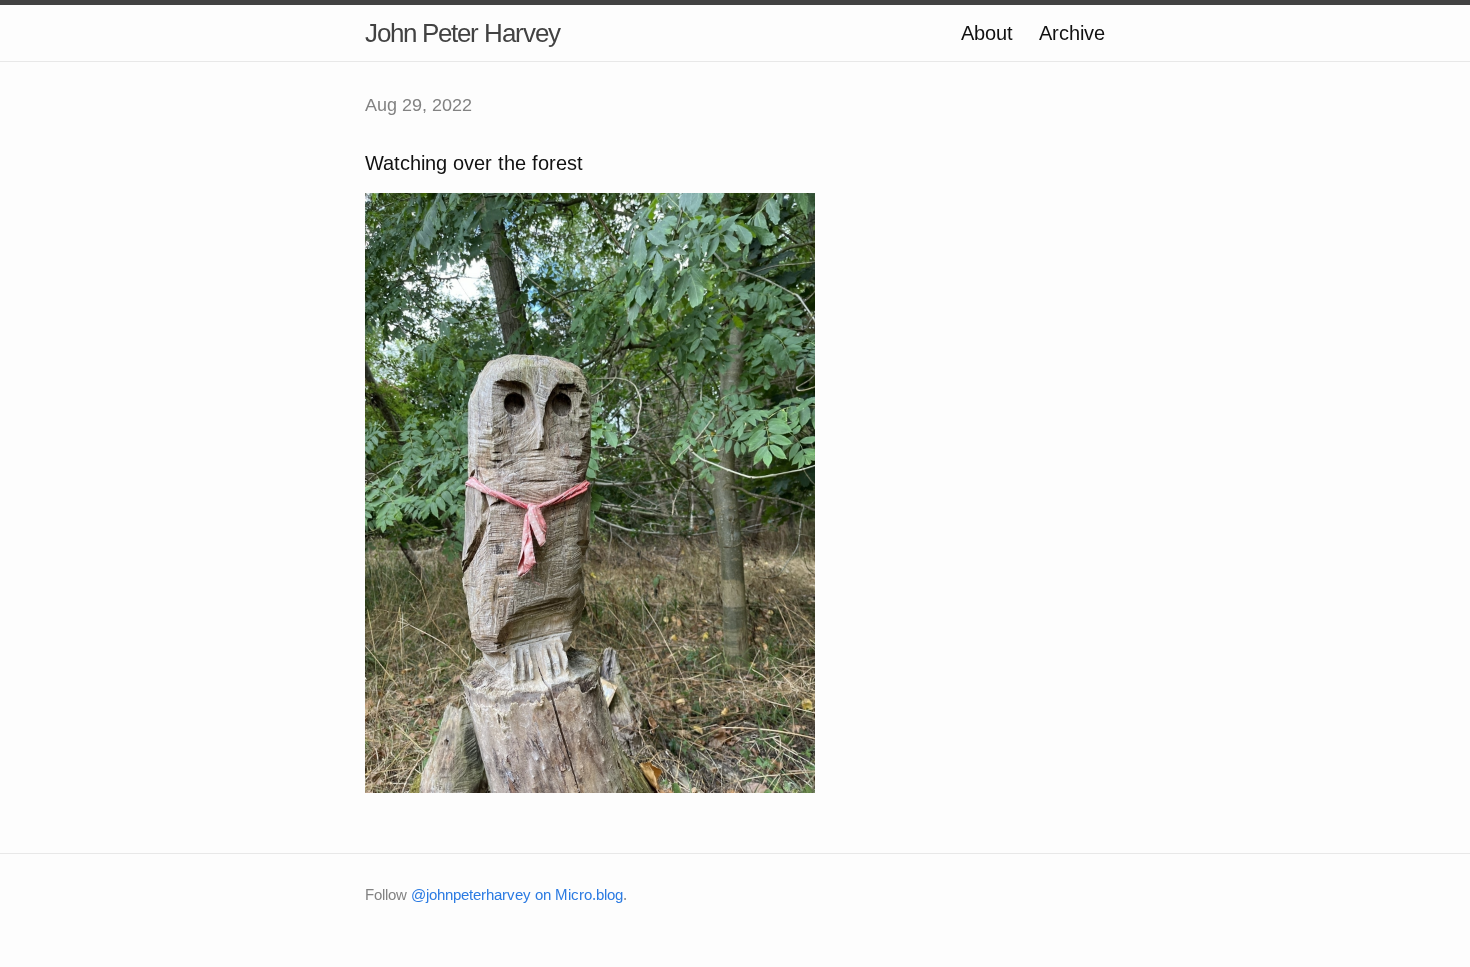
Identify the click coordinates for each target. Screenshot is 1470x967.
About (987, 33)
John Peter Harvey (462, 33)
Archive (1072, 33)
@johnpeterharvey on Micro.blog (517, 894)
